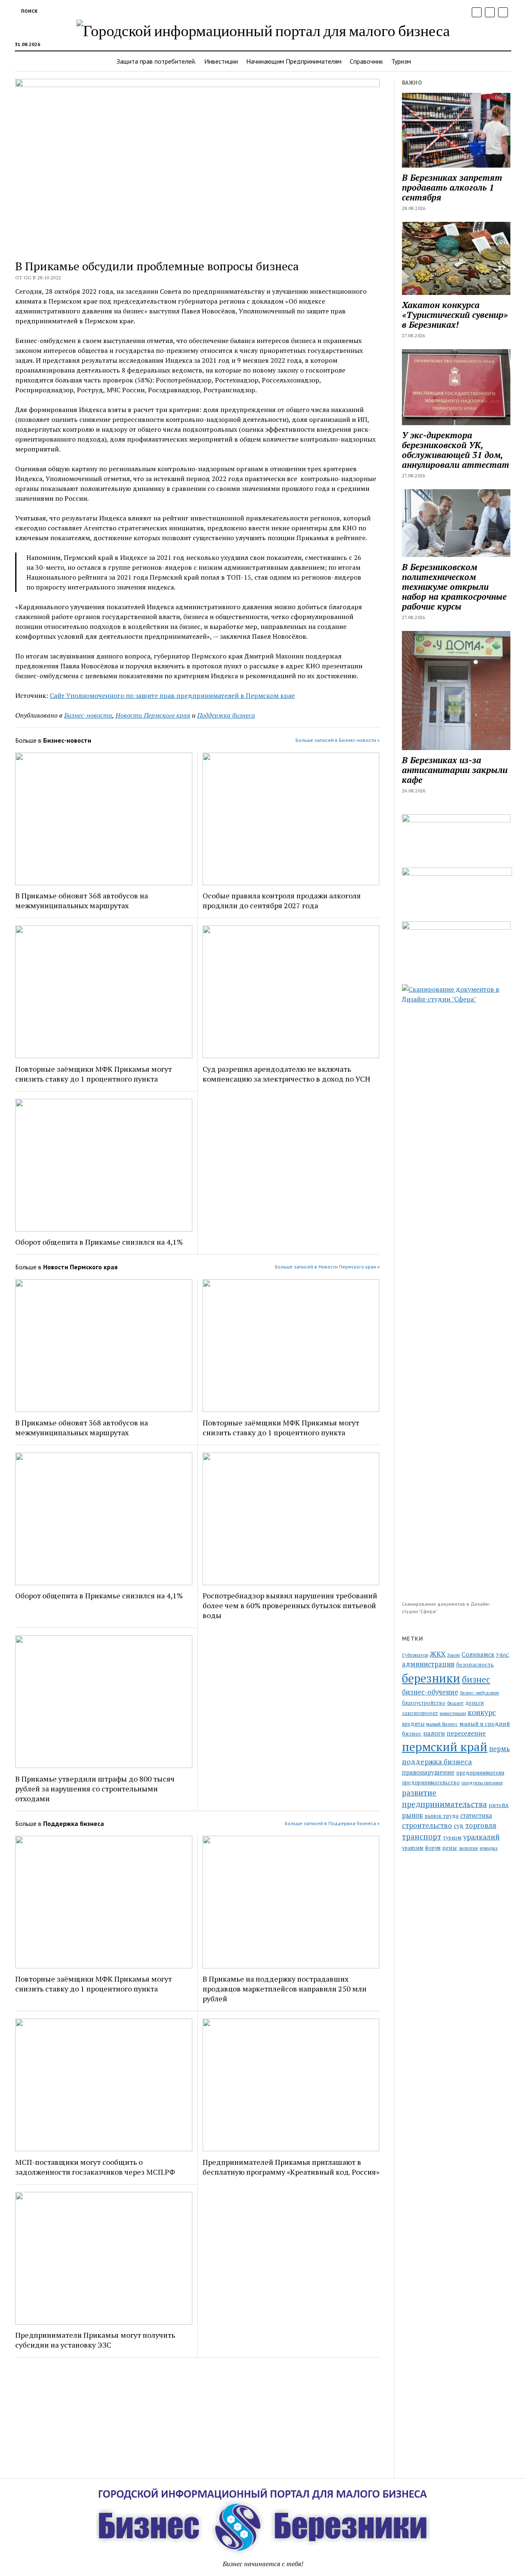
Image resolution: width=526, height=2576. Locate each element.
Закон (453, 1655)
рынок (412, 1815)
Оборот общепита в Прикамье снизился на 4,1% (99, 1242)
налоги (434, 1733)
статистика (476, 1815)
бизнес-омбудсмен (479, 1693)
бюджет (455, 1703)
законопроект (420, 1713)
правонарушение (428, 1772)
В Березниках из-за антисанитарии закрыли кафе (455, 770)
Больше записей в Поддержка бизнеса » (332, 1823)
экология (468, 1848)
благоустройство (424, 1703)
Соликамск (478, 1654)
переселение (466, 1733)
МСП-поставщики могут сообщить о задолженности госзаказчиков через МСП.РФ (95, 2167)
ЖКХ (438, 1654)
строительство (427, 1825)
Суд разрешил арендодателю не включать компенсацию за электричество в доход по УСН (286, 1074)
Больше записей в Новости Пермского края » (327, 1267)
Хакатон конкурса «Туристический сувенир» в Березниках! (455, 315)
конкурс (482, 1712)
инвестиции (453, 1713)
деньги (474, 1703)
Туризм (401, 61)
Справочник (366, 61)
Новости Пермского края (153, 715)
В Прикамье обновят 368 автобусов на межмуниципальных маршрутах (82, 900)
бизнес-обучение (430, 1692)
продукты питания (482, 1783)
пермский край (445, 1747)
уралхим (413, 1848)
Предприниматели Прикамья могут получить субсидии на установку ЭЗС (95, 2340)
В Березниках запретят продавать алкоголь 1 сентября (452, 187)
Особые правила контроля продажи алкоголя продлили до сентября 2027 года (282, 900)
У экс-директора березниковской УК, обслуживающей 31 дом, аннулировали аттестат (456, 450)
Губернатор (415, 1655)
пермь (499, 1749)
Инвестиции (221, 61)
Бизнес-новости (88, 715)
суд (459, 1826)
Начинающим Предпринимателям (294, 61)
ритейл (499, 1805)
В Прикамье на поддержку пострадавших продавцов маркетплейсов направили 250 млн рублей (285, 1989)
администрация (428, 1664)
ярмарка (489, 1848)
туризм (452, 1838)
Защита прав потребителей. (156, 61)
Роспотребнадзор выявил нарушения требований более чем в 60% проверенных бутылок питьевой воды (290, 1605)
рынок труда (442, 1816)
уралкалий (481, 1837)
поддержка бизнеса (437, 1761)
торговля (481, 1825)
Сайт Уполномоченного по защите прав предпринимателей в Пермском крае (172, 695)
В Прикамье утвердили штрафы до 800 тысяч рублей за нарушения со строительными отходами (95, 1789)
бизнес (476, 1679)
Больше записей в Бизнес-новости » (338, 740)
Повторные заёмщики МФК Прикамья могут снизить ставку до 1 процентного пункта (93, 1074)
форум (433, 1848)
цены (450, 1848)
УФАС (503, 1655)
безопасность (475, 1664)
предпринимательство (431, 1783)
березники (431, 1678)
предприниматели (480, 1773)
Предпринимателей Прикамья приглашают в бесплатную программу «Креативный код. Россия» (291, 2167)
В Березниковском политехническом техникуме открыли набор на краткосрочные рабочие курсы (454, 587)
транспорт (422, 1837)
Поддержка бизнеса (226, 715)
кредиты (413, 1724)
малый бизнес (442, 1724)
